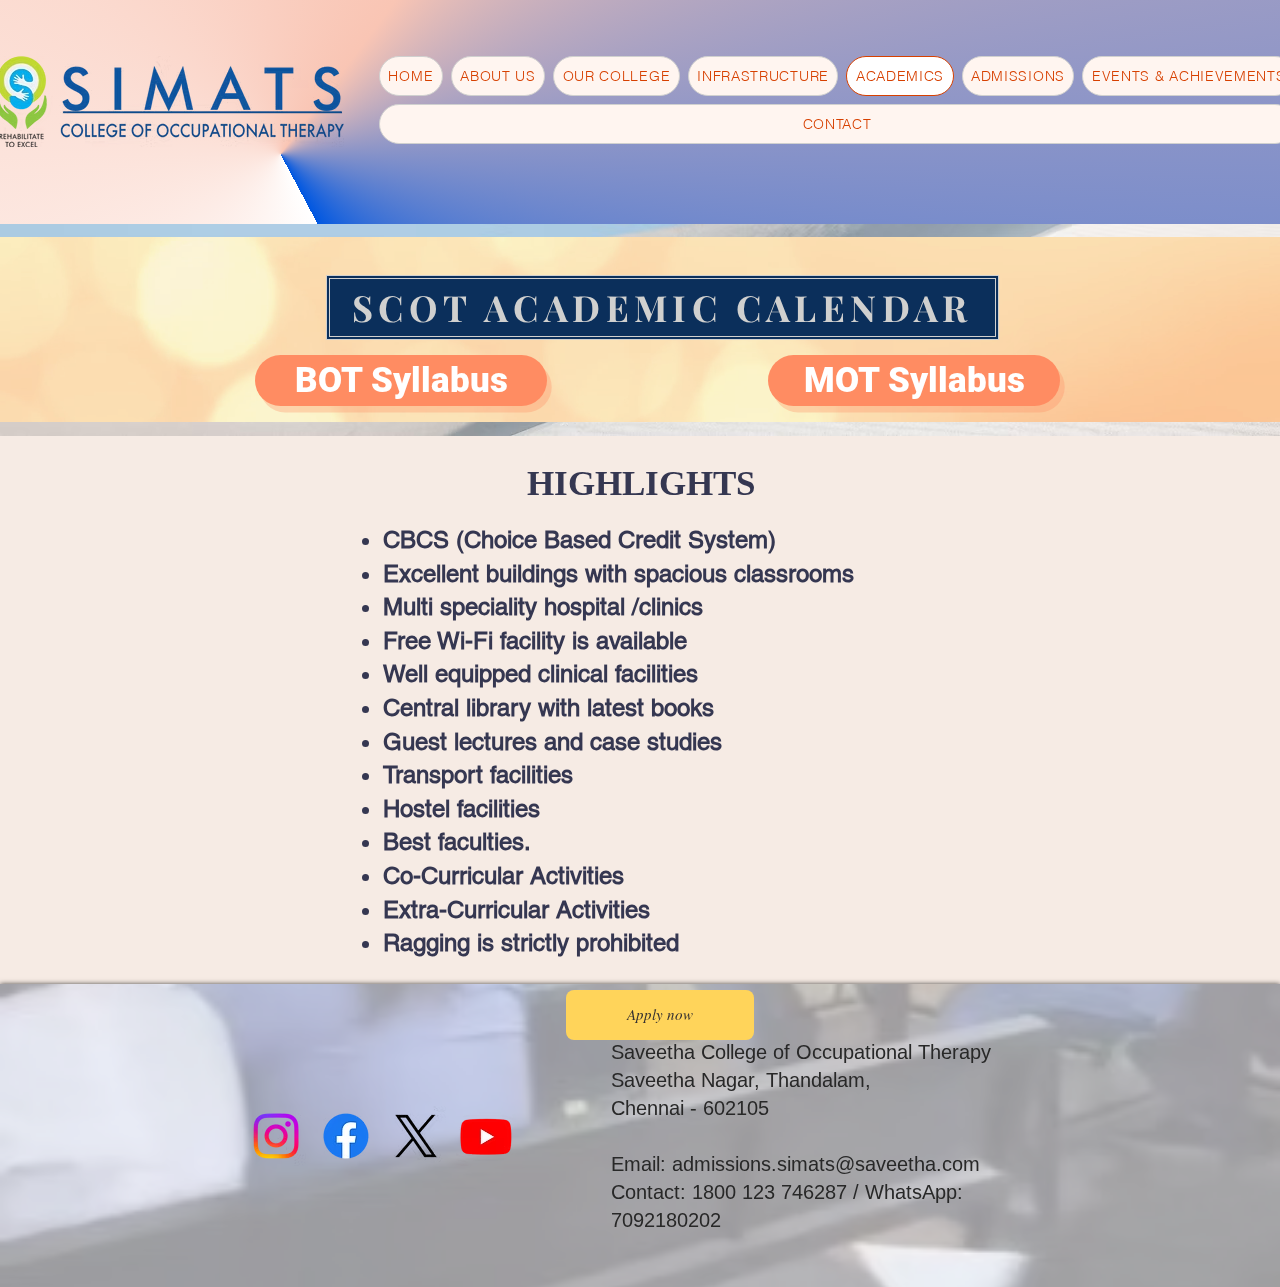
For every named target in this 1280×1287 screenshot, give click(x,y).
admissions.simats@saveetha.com (826, 1164)
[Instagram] (276, 1136)
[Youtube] (486, 1136)
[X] (416, 1136)
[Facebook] (346, 1136)
